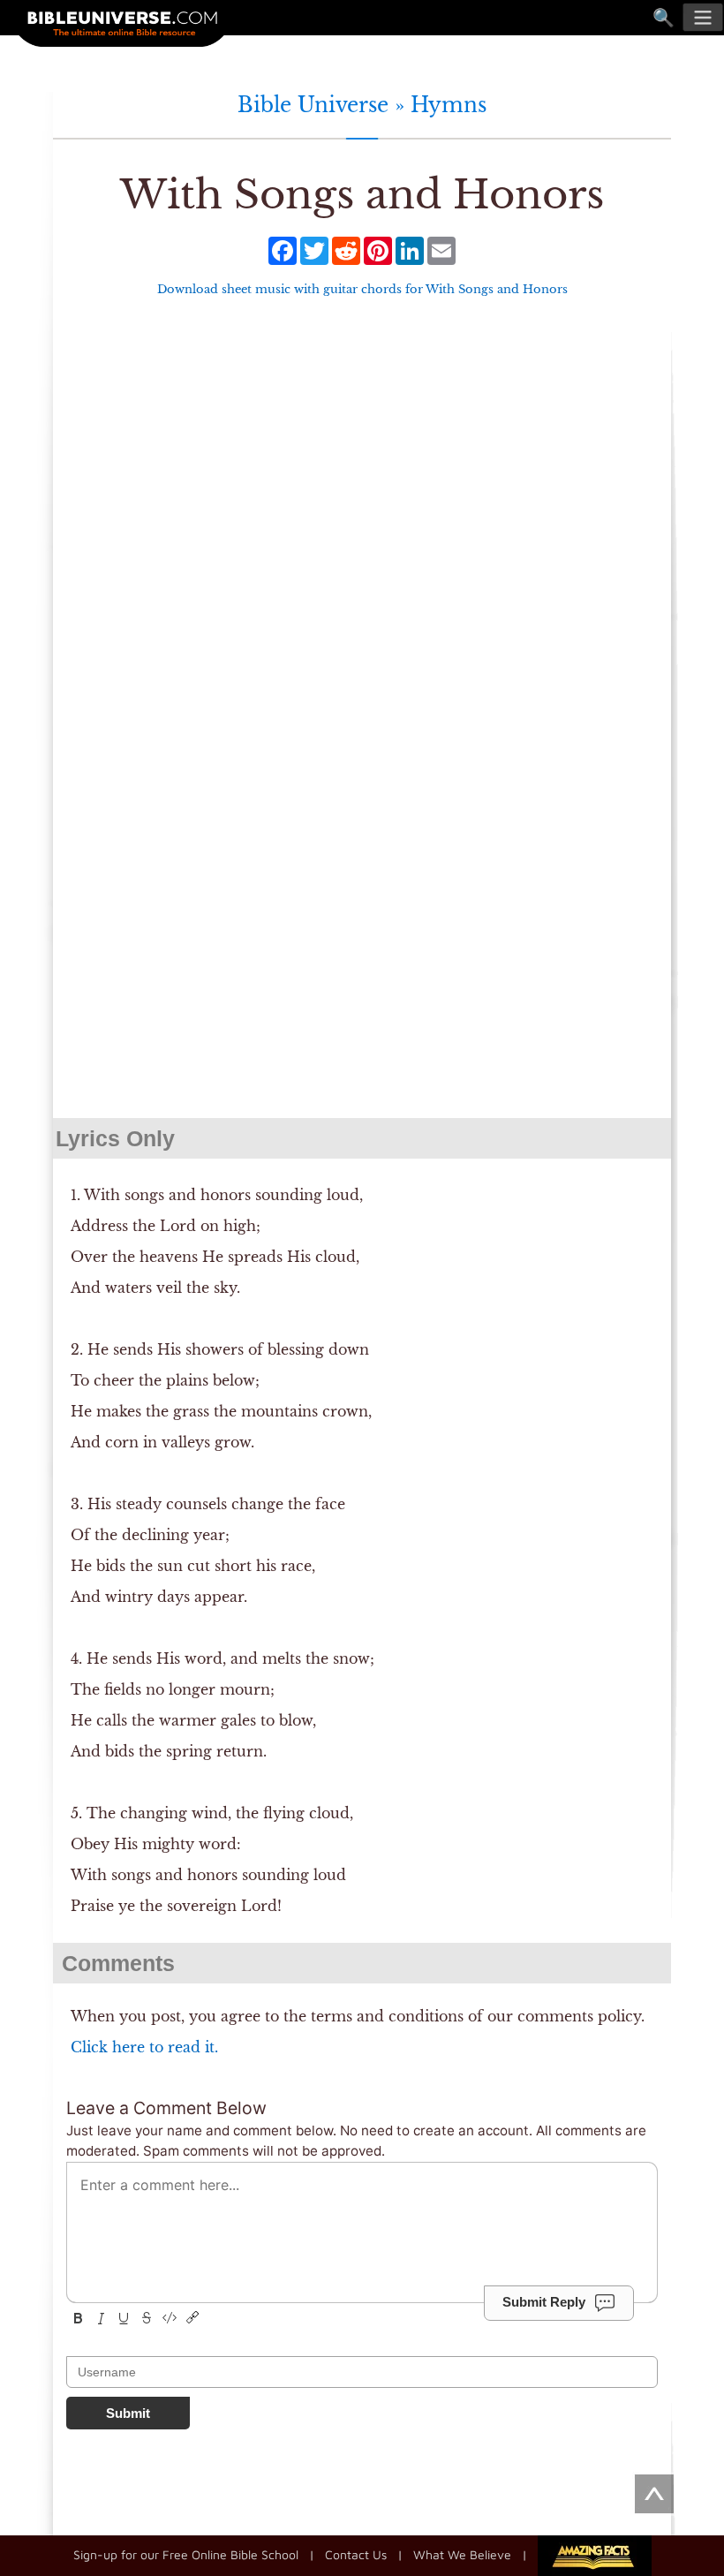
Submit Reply (544, 2302)
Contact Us (356, 2553)
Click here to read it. (144, 2047)
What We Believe (462, 2553)
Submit (128, 2413)
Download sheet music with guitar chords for (362, 289)
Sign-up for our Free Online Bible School (186, 2553)
